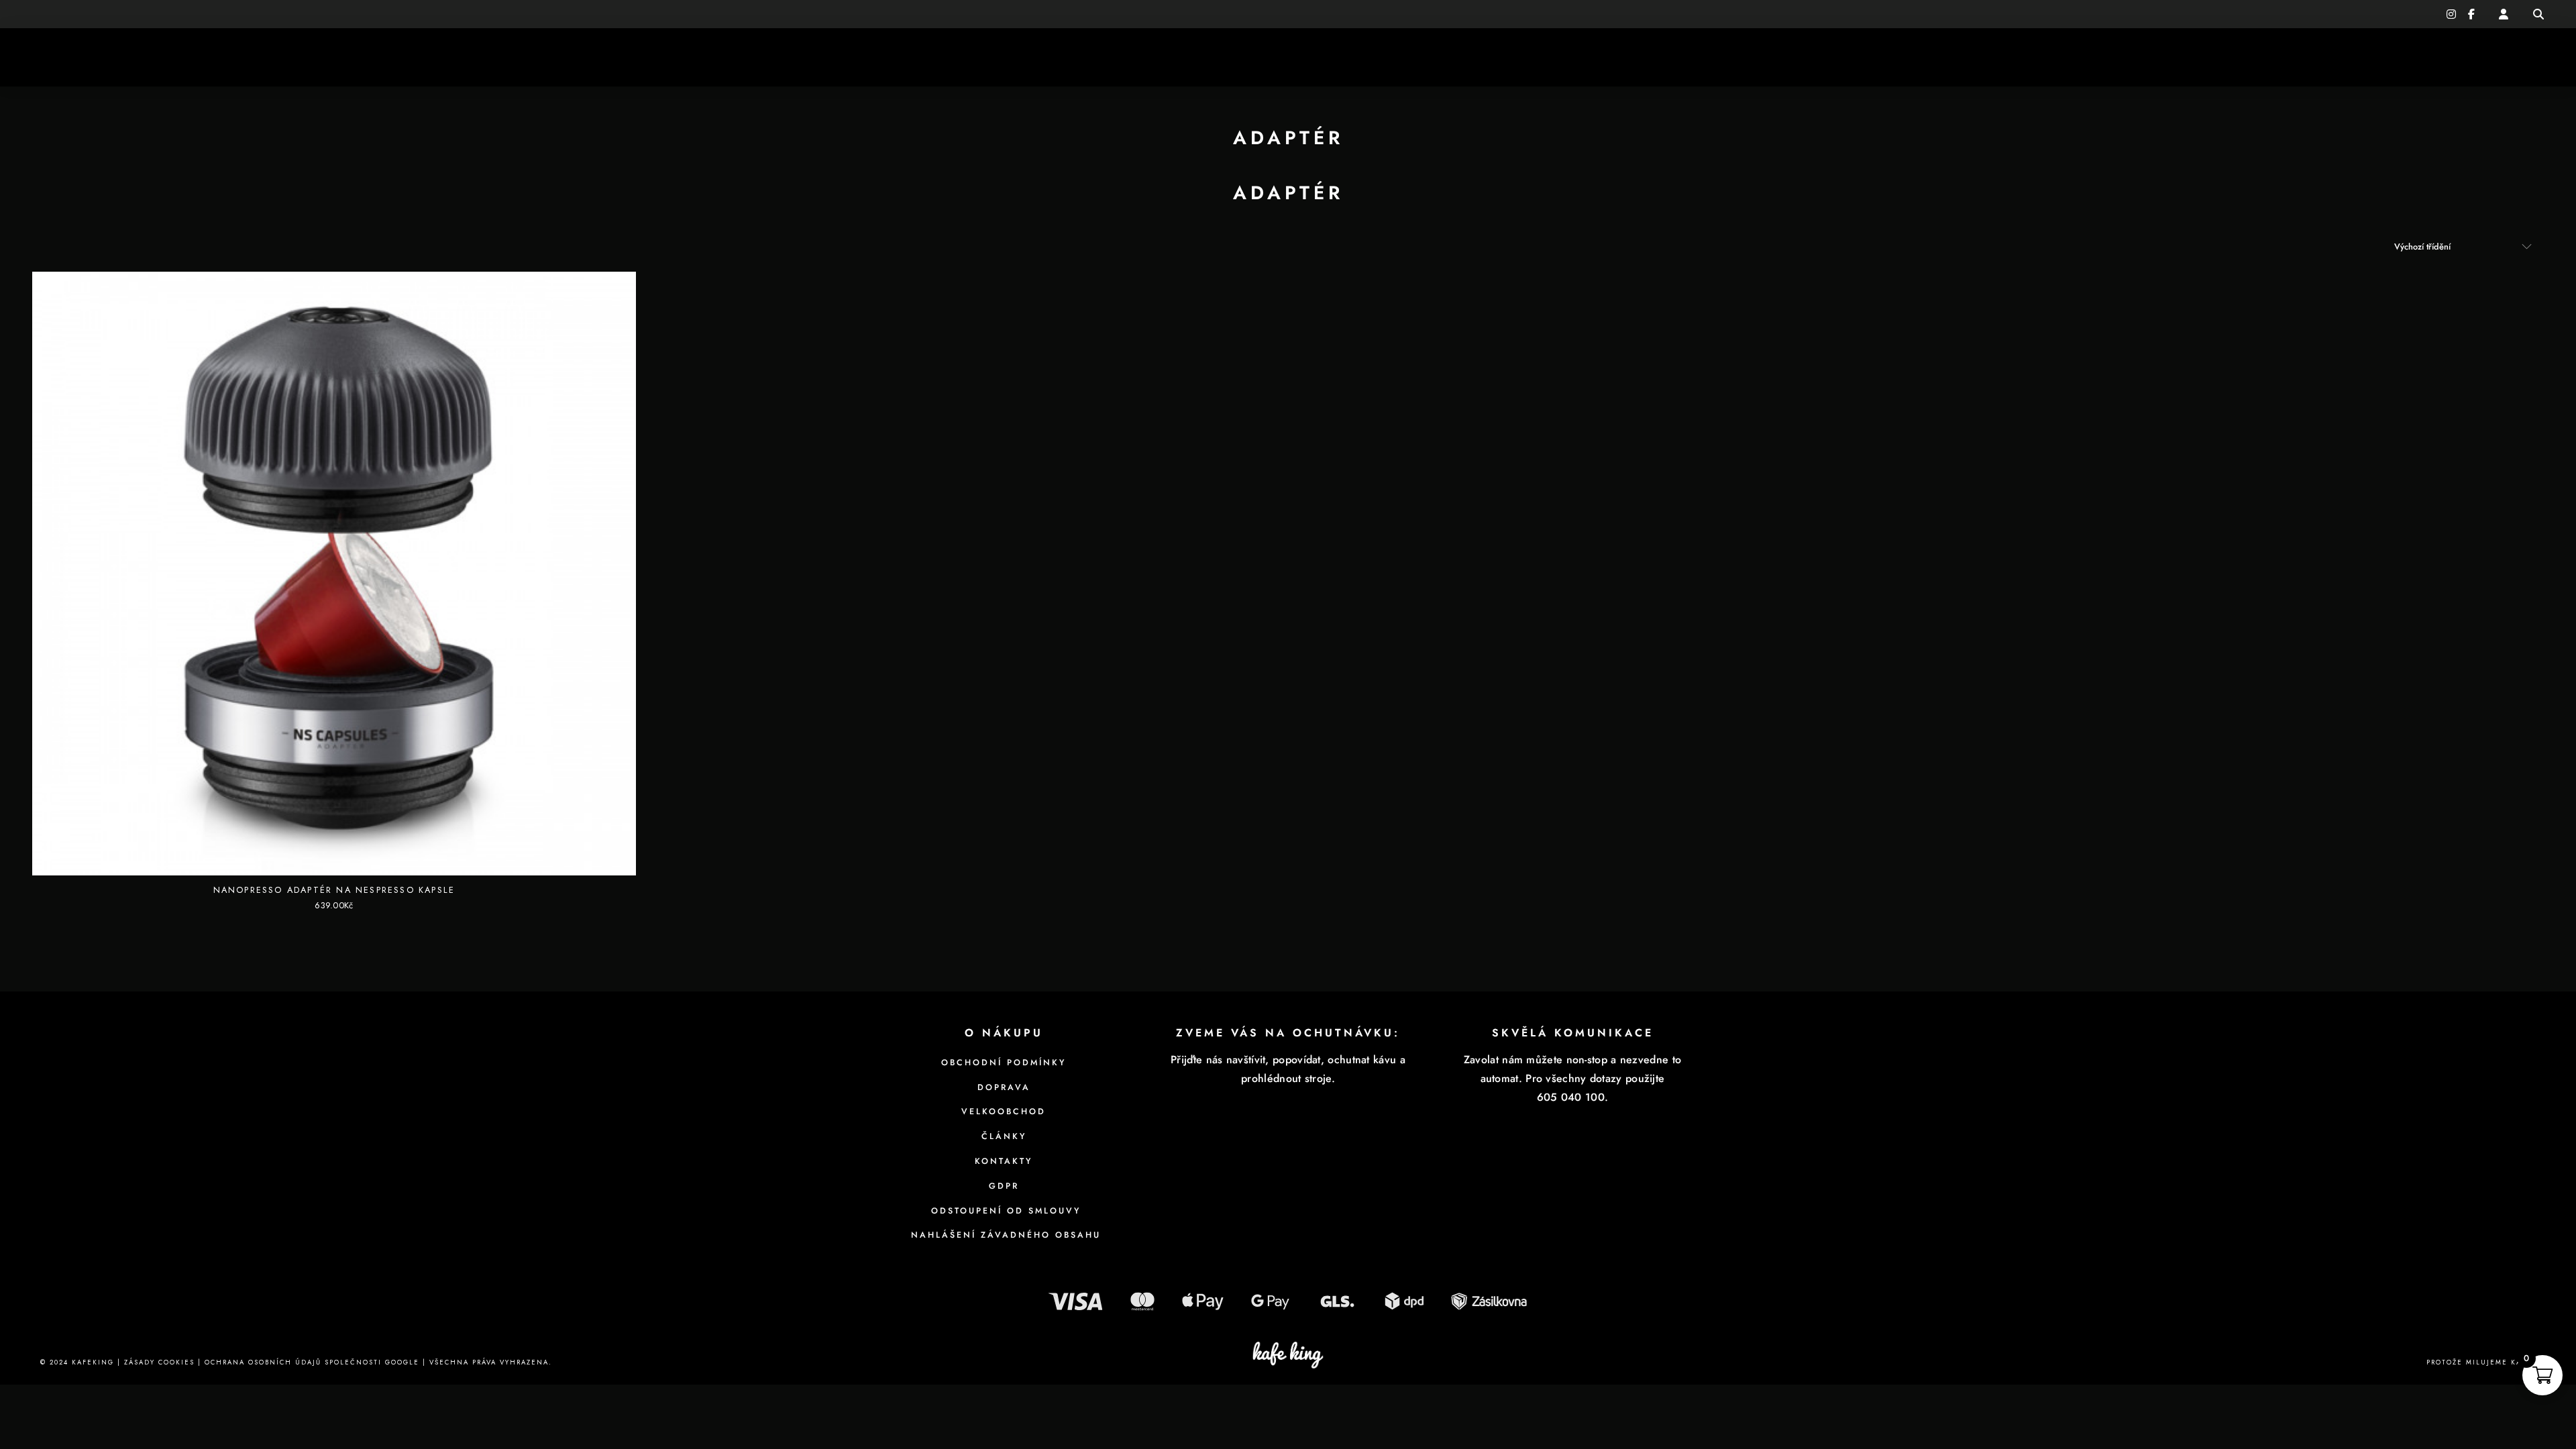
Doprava (1004, 1087)
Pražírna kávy (71, 57)
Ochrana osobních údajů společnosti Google (312, 1362)
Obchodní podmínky (1004, 1063)
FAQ (2534, 57)
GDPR (1004, 1186)
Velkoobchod (1004, 1112)
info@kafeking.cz (146, 14)
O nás (253, 57)
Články (2403, 57)
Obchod (2327, 57)
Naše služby (168, 57)
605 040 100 (67, 14)
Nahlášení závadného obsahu (1004, 1235)
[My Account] (2504, 14)
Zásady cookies (159, 1362)
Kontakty (2474, 57)
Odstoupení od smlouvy (1004, 1211)
